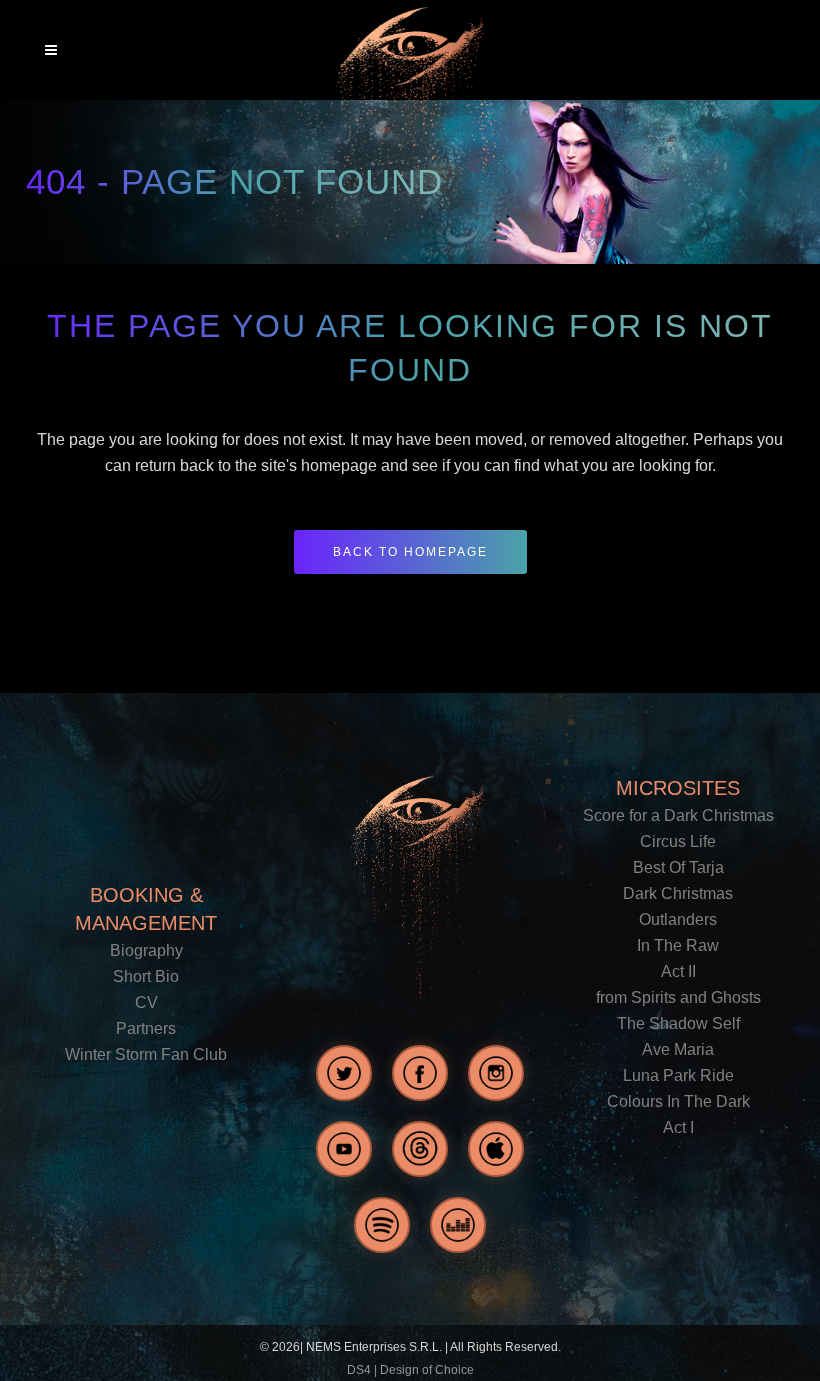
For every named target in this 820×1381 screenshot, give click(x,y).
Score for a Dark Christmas (678, 815)
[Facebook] (420, 1073)
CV (146, 1002)
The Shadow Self (678, 1023)
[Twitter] (344, 1073)
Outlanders (678, 919)
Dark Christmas (678, 893)
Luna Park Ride (678, 1075)
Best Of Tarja (678, 867)
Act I (678, 1127)
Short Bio (146, 976)
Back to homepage (410, 552)
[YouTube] (344, 1149)
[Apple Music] (496, 1149)
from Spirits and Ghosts (678, 997)
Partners (146, 1028)
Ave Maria (678, 1049)
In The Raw (678, 945)
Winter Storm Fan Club (146, 1054)
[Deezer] (458, 1225)
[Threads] (420, 1149)
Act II (678, 971)
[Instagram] (496, 1073)
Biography (146, 950)
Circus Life (678, 841)
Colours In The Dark (678, 1101)
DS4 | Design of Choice (410, 1370)
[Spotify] (382, 1225)
